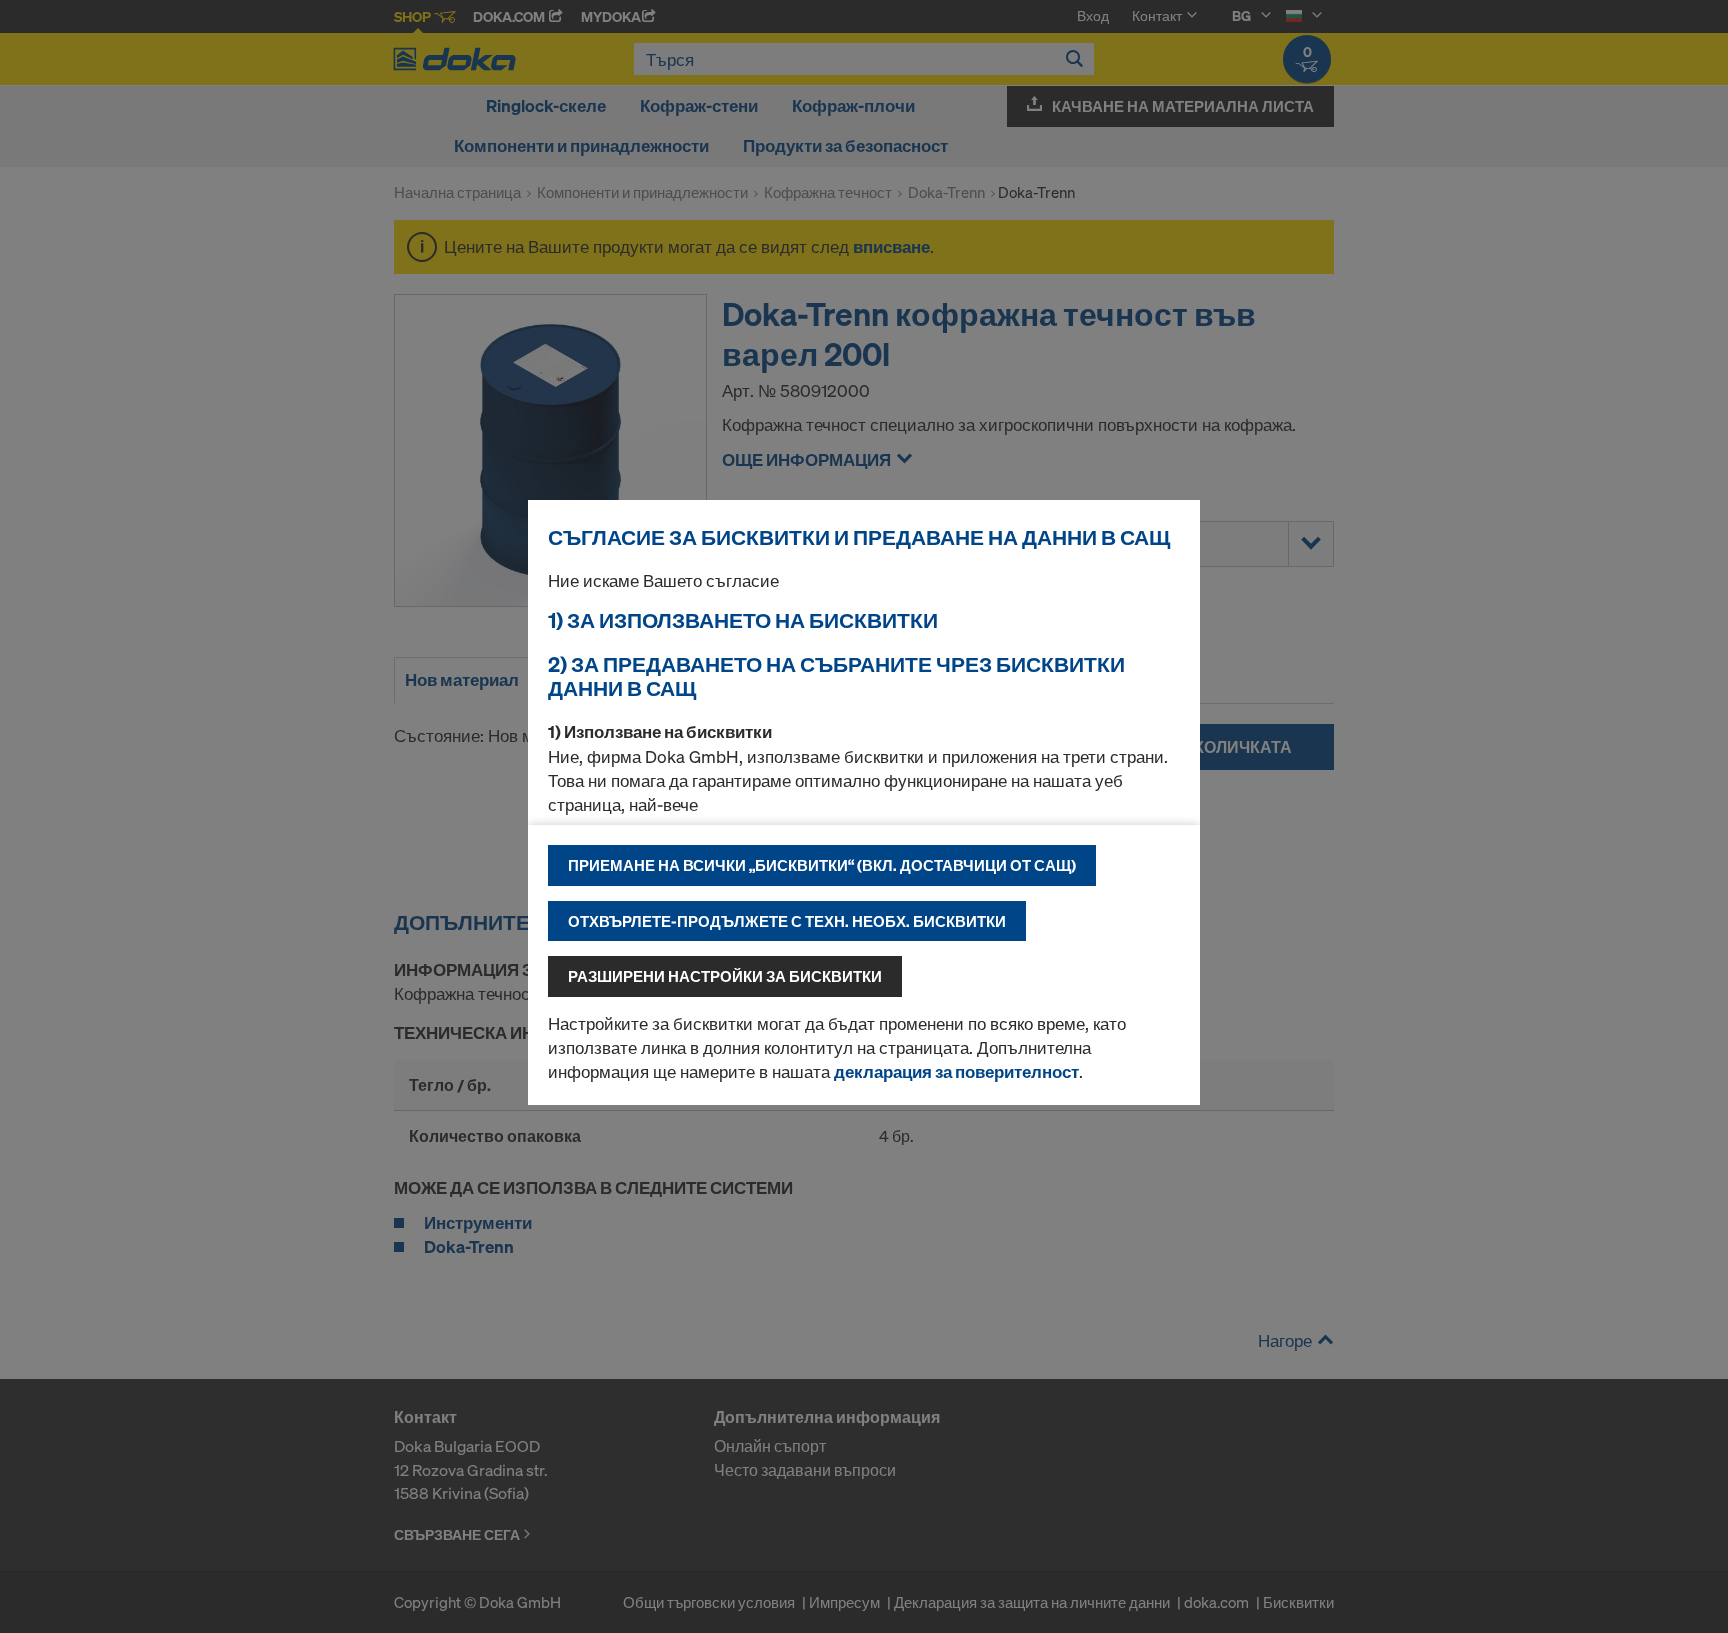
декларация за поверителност (956, 1071)
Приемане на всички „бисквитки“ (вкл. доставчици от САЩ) (822, 865)
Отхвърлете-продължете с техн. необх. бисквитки (787, 921)
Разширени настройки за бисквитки (725, 976)
